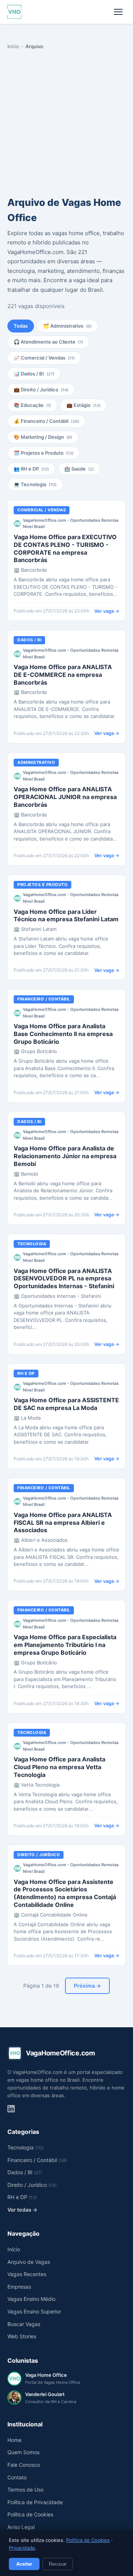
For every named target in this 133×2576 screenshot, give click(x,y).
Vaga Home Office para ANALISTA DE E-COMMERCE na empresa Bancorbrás (63, 675)
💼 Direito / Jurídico (41, 390)
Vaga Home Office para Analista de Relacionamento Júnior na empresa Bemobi (65, 1156)
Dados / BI (29, 640)
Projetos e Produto (42, 885)
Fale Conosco (24, 2465)
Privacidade (22, 2548)
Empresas (19, 2287)
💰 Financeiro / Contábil (46, 421)
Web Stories (22, 2336)
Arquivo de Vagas (29, 2262)
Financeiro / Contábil (44, 999)
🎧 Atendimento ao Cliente (48, 342)
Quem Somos (23, 2452)
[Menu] (118, 12)
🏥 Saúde (79, 469)
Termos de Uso (25, 2490)
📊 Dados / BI (34, 374)
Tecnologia (32, 1244)
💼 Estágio (83, 405)
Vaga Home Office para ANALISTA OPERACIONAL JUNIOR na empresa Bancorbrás (65, 797)
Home (14, 2440)
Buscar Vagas (24, 2324)
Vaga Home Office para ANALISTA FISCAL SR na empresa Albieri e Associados (63, 1523)
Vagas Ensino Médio (31, 2299)
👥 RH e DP (31, 469)
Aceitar (24, 2564)
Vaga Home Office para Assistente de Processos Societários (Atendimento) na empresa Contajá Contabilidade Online (65, 1893)
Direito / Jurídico (39, 1855)
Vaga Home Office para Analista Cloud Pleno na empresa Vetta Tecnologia (59, 1767)
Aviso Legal (21, 2527)
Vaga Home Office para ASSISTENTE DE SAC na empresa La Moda (66, 1404)
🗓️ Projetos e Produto (44, 453)
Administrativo (36, 762)
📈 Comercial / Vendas (44, 358)
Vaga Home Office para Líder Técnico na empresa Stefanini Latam (66, 916)
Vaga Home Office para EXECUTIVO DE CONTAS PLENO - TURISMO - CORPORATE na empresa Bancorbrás (65, 548)
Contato (17, 2477)
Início (13, 46)
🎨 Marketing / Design (43, 437)
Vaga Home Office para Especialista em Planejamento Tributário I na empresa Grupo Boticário (65, 1645)
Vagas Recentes (27, 2274)
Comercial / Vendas (42, 510)
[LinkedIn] (11, 2109)
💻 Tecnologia (35, 484)
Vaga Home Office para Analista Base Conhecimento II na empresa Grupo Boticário (63, 1034)
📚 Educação (32, 405)
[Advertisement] (66, 124)
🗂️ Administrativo (67, 326)
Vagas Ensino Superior (34, 2311)
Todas (21, 326)
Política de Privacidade (35, 2502)
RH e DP (26, 1373)
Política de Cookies (88, 2540)
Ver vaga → (107, 611)
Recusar (58, 2564)
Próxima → (87, 1986)
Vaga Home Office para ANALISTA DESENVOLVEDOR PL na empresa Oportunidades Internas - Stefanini (64, 1279)
